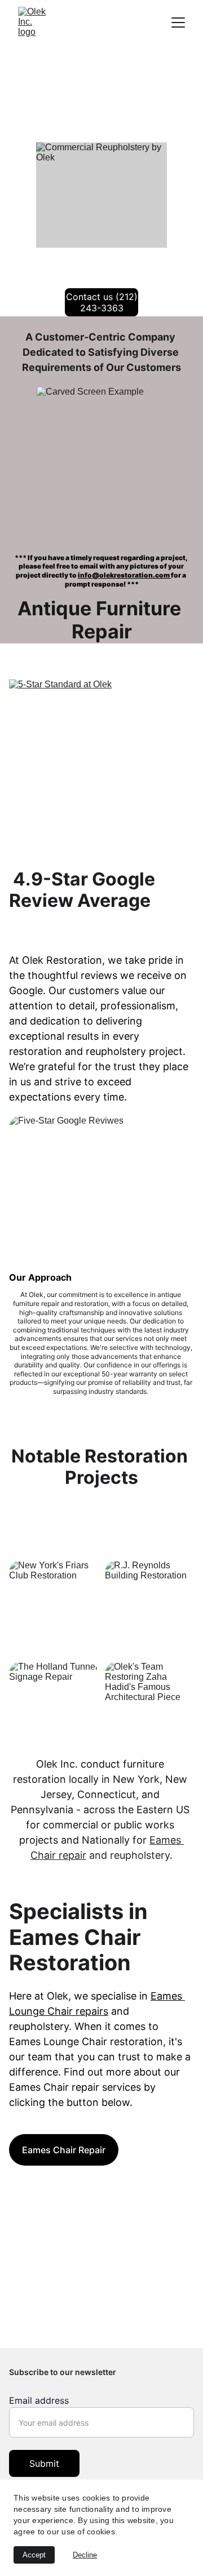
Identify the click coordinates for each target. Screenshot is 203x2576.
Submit (44, 2463)
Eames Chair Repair (64, 2150)
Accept (34, 2555)
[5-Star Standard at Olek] (101, 770)
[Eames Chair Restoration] (101, 2302)
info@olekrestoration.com (124, 575)
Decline (85, 2555)
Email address (39, 2400)
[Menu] (178, 23)
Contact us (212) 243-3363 (102, 302)
